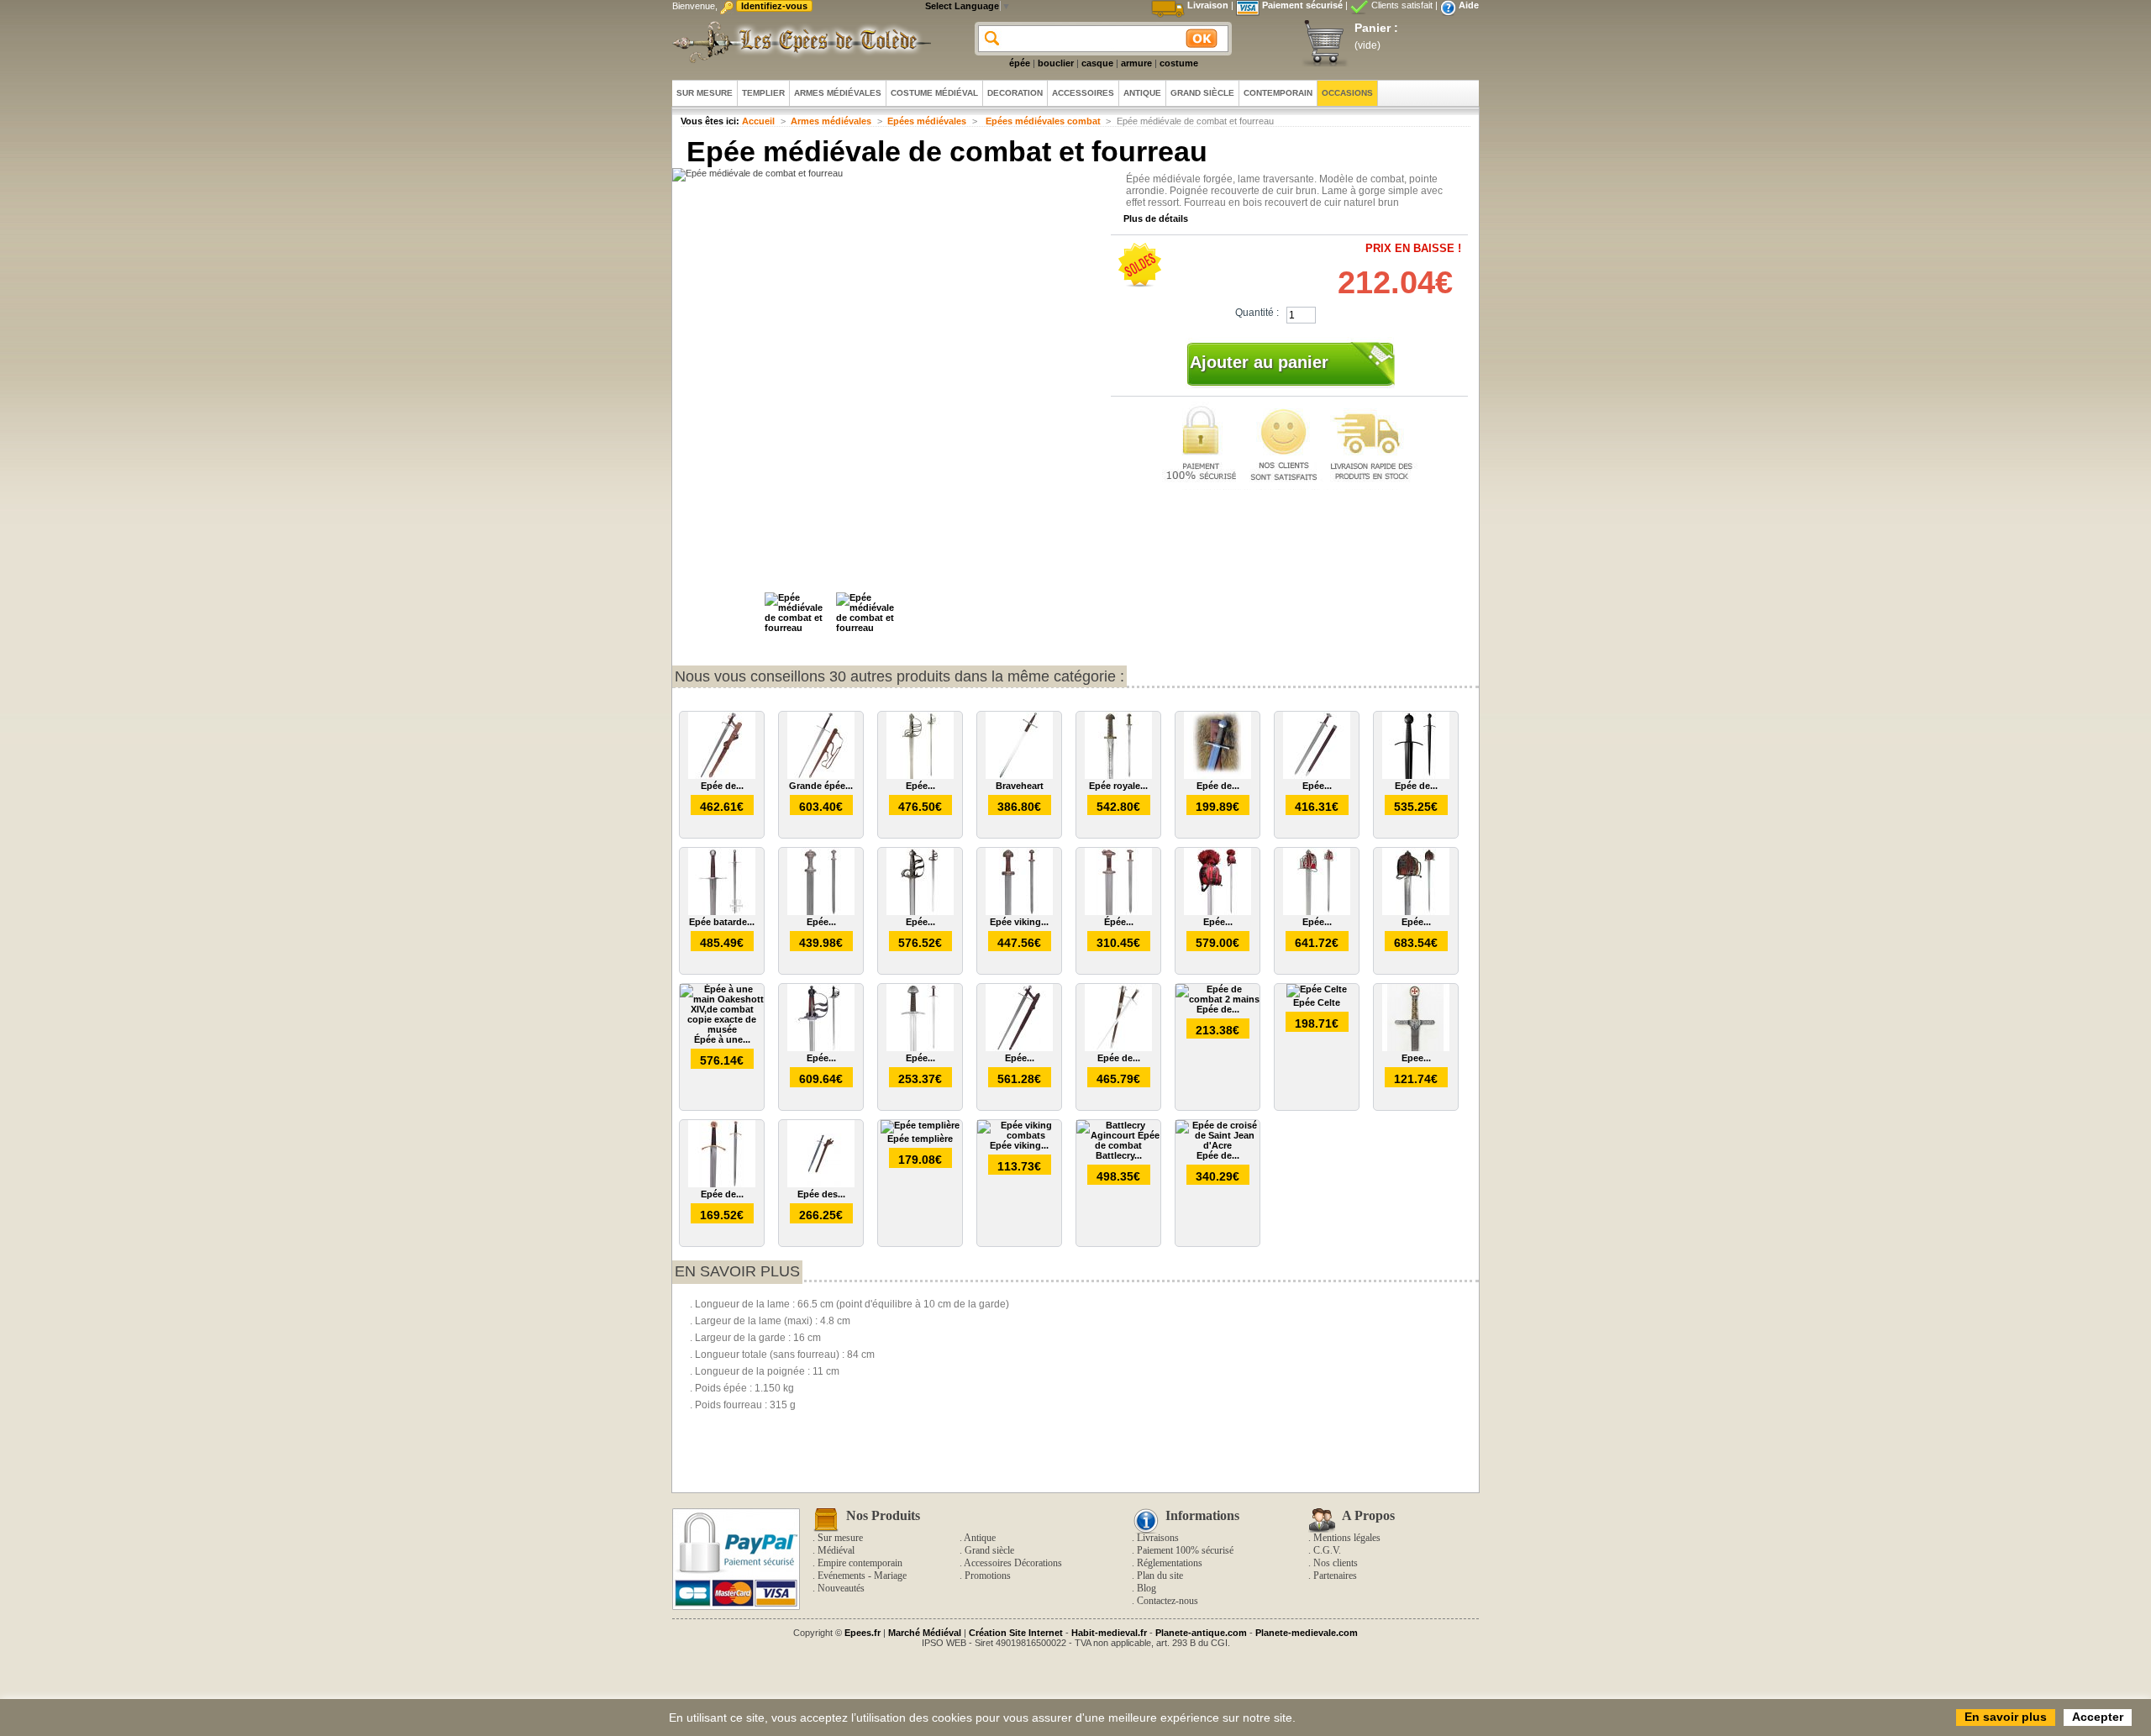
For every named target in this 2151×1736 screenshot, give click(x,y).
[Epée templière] (920, 1125)
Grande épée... (821, 786)
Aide (1469, 5)
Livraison (1208, 5)
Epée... (920, 786)
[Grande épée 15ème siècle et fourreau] (821, 776)
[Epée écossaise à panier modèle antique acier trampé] (1416, 912)
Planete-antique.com (1201, 1633)
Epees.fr (863, 1633)
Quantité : (1257, 313)
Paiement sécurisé (1302, 5)
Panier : (1376, 28)
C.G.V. (1327, 1550)
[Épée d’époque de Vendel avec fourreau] (1118, 912)
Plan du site (1160, 1576)
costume (1179, 63)
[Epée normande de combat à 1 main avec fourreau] (920, 1048)
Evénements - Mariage (862, 1576)
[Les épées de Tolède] (798, 42)
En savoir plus (737, 1271)
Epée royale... (1118, 786)
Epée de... (722, 786)
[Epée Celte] (1317, 989)
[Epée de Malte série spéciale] (1118, 1048)
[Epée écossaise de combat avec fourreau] (920, 776)
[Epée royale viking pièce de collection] (1118, 776)
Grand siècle (989, 1550)
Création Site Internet (1016, 1633)
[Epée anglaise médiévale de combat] (920, 912)
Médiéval (836, 1550)
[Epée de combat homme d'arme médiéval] (1416, 776)
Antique (980, 1538)
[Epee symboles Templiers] (1416, 1048)
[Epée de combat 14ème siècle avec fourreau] (722, 776)
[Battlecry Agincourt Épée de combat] (1118, 1145)
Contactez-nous (1168, 1601)
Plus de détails (1156, 218)
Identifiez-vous (774, 6)
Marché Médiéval (925, 1633)
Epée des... (821, 1194)
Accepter (2098, 1717)
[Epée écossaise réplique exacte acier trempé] (1317, 912)
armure (1136, 63)
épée (1020, 63)
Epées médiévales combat (1042, 121)
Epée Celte (1317, 1002)
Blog (1146, 1588)
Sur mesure (840, 1538)
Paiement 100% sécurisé (1185, 1550)
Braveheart (1020, 786)
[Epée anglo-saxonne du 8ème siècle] (821, 912)
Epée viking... (1019, 922)
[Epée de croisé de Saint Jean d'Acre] (1217, 1145)
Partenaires (1335, 1576)
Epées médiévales (927, 121)
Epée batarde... (722, 922)
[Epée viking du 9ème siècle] (1019, 912)
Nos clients (1336, 1563)
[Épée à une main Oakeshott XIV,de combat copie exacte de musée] (722, 1029)
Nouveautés (841, 1588)
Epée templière (920, 1139)
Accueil (758, 121)
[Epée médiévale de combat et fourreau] (798, 628)
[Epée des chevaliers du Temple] (821, 1184)
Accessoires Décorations (1013, 1563)
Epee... (1416, 1058)
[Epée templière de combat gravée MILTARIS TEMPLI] (1019, 1048)
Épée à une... (722, 1039)
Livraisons (1158, 1538)
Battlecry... (1119, 1155)
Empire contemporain (860, 1563)
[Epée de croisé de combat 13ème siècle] (1217, 776)
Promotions (988, 1576)
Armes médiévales (831, 121)
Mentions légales (1347, 1538)
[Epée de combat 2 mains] (1217, 999)
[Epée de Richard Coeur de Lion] (722, 1184)
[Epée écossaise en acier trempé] (1217, 912)
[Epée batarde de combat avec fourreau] (722, 912)
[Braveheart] (1019, 776)
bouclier (1056, 63)
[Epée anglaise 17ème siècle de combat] (821, 1048)
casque (1097, 63)
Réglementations (1170, 1563)
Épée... (1119, 922)
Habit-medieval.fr (1109, 1633)
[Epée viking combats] (1019, 1135)
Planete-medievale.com (1307, 1633)
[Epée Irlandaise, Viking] (1317, 776)
